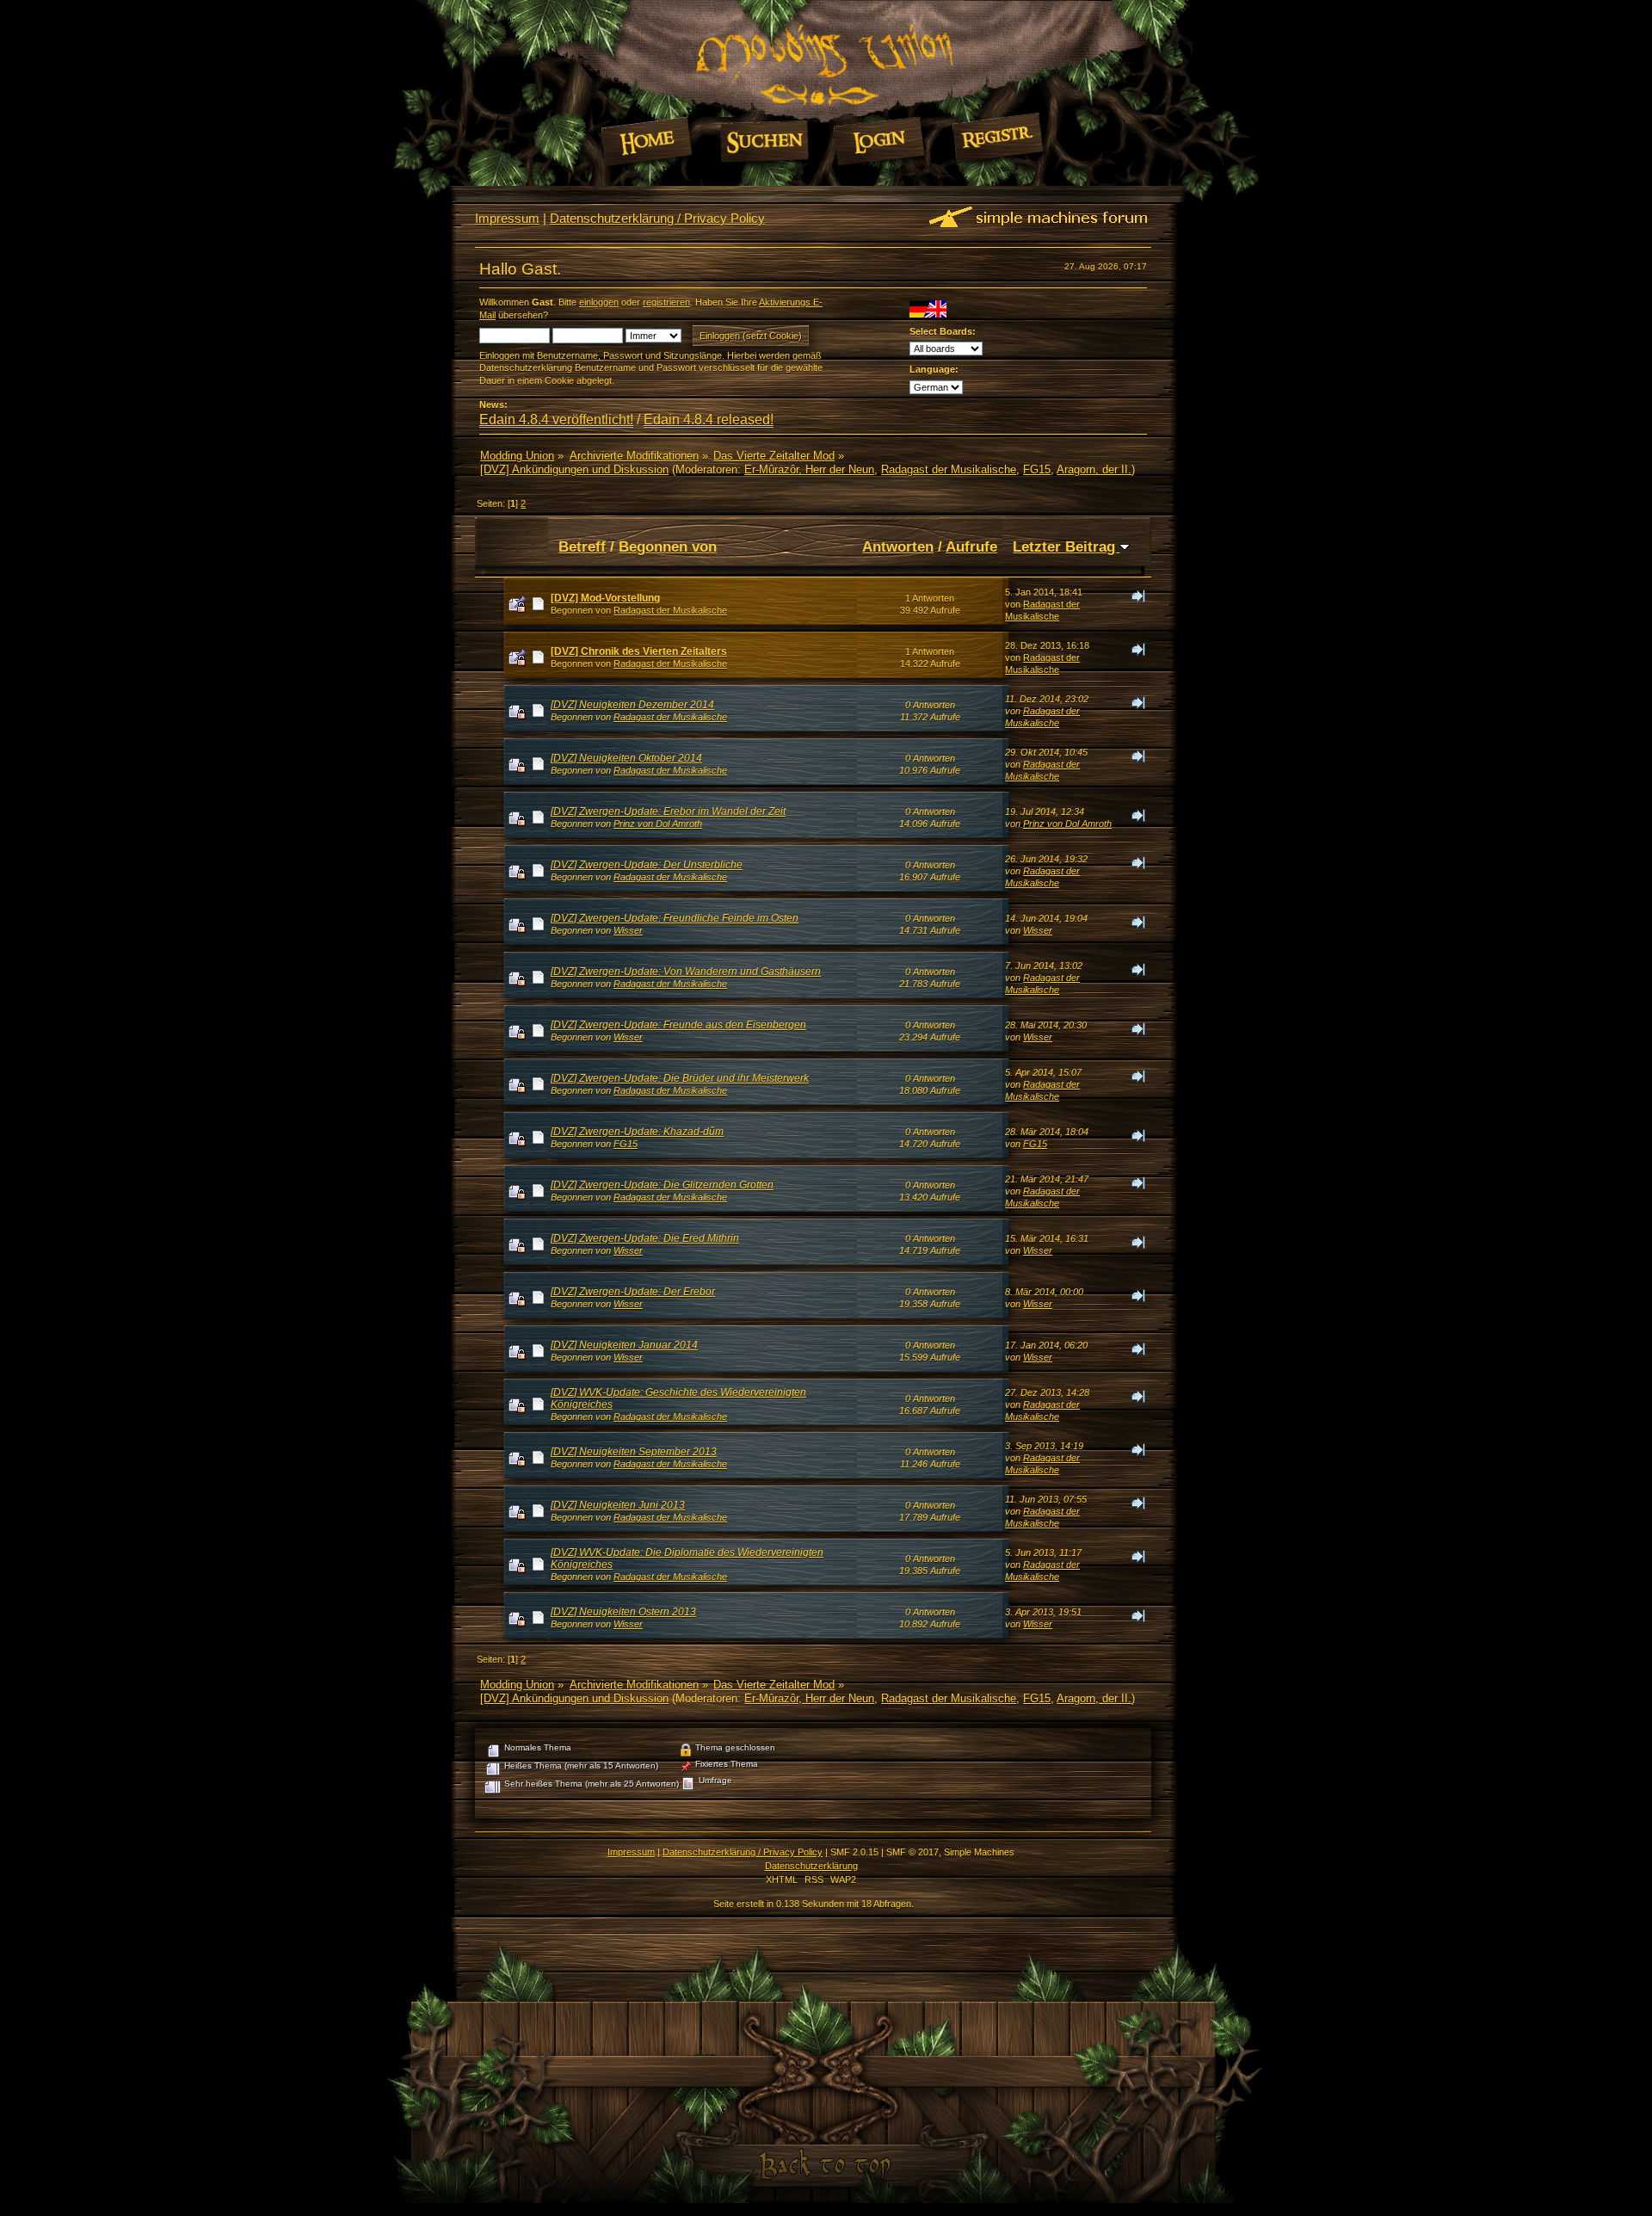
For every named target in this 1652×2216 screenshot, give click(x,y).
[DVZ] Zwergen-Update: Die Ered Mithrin (645, 1238)
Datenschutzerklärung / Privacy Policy (657, 218)
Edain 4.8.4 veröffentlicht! (556, 420)
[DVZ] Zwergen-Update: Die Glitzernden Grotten (662, 1185)
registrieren (666, 302)
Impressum (507, 218)
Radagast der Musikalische (949, 469)
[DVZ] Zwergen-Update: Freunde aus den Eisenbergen (678, 1025)
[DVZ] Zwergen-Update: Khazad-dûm (637, 1132)
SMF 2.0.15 (854, 1852)
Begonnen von (668, 546)
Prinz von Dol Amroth (658, 824)
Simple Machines (979, 1852)
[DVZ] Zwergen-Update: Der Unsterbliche (647, 865)
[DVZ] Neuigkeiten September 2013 (634, 1452)
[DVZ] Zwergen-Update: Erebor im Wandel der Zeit (668, 812)
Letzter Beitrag (1066, 546)
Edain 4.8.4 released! (709, 420)
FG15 (1037, 469)
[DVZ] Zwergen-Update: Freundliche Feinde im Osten (675, 918)
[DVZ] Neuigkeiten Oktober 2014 (626, 758)
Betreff (582, 546)
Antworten (898, 546)
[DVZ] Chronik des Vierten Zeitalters (639, 651)
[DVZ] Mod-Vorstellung (605, 598)
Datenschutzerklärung (811, 1866)
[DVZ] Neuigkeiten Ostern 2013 (623, 1612)
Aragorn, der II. (1094, 469)
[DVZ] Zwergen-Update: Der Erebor (633, 1292)
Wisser (628, 930)
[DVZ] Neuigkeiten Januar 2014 (624, 1345)
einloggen (599, 302)
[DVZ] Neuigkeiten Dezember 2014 (632, 705)
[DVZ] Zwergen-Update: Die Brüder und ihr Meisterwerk (680, 1078)
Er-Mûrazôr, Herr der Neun (809, 469)
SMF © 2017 (912, 1852)
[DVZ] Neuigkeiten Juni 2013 (618, 1505)
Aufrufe (971, 546)
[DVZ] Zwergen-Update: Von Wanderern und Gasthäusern (686, 972)
